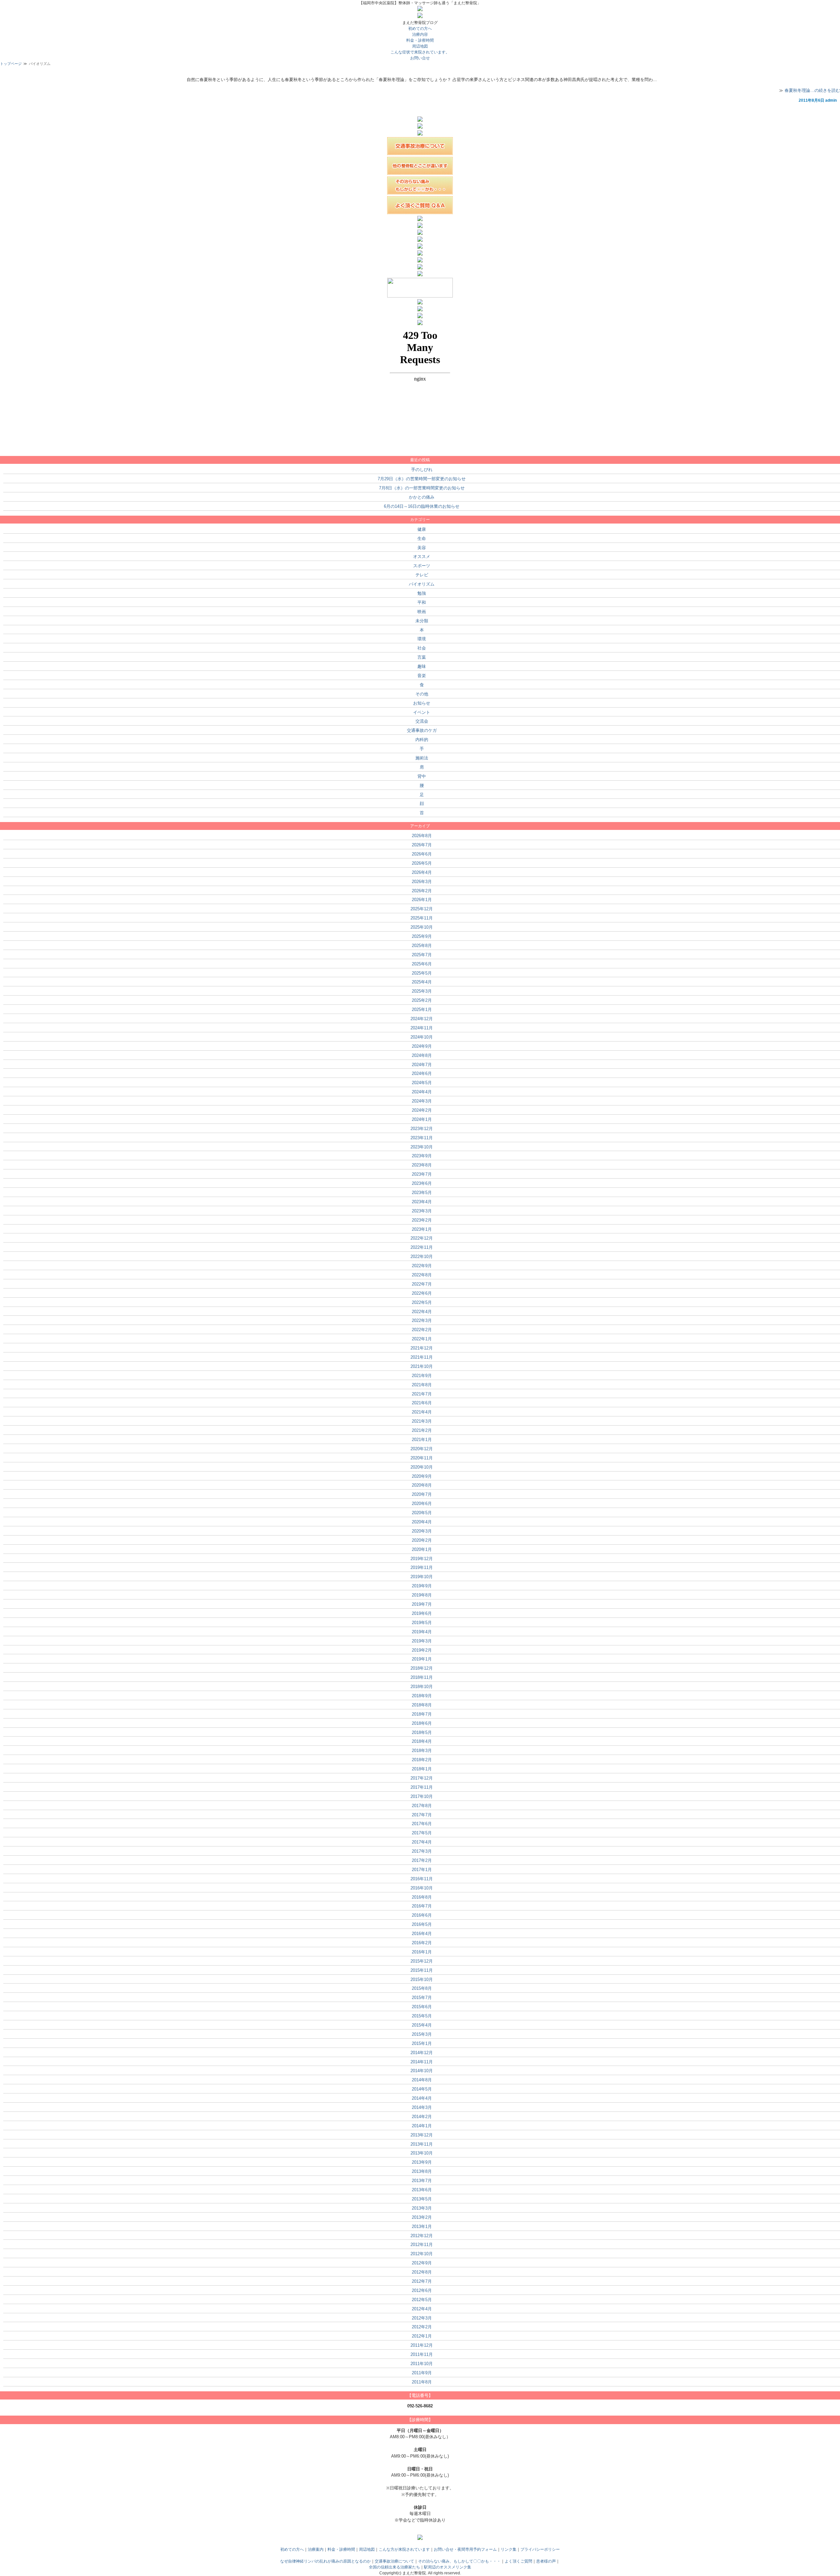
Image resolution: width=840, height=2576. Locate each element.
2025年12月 (422, 909)
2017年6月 (422, 1824)
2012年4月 (422, 2309)
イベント (422, 712)
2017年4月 (422, 1842)
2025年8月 (422, 946)
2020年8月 (422, 1485)
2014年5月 (422, 2089)
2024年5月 (422, 1083)
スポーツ (422, 566)
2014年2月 (422, 2117)
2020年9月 (422, 1476)
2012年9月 (422, 2263)
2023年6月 (422, 1183)
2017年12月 (422, 1778)
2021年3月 (422, 1421)
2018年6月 (422, 1723)
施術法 (422, 758)
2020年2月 (422, 1540)
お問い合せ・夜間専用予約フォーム (465, 2549)
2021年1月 (422, 1440)
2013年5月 (422, 2199)
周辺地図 (420, 46)
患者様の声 (546, 2561)
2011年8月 (422, 2382)
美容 (422, 548)
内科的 (422, 740)
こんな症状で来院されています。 (420, 52)
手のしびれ (422, 470)
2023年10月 (422, 1147)
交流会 (422, 721)
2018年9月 (422, 1696)
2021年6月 (422, 1403)
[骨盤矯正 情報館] (420, 324)
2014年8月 (422, 2080)
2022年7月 (422, 1284)
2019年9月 (422, 1586)
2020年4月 (422, 1522)
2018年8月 (422, 1705)
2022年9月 (422, 1266)
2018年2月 (422, 1760)
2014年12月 (422, 2053)
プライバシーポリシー (540, 2549)
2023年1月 (422, 1229)
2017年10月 (422, 1796)
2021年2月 (422, 1430)
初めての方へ (420, 29)
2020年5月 (422, 1513)
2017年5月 (422, 1833)
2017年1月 (422, 1870)
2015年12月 (422, 1961)
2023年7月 (422, 1174)
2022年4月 (422, 1312)
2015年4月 (422, 2025)
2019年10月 (422, 1577)
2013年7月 (422, 2181)
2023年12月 (422, 1129)
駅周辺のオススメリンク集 (448, 2567)
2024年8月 (422, 1055)
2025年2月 (422, 1000)
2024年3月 (422, 1101)
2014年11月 (422, 2062)
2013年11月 (422, 2144)
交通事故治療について (394, 2561)
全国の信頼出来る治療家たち (394, 2567)
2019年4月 (422, 1632)
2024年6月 (422, 1073)
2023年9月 (422, 1156)
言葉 (422, 657)
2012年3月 (422, 2318)
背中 (422, 776)
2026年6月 (422, 854)
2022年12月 (422, 1238)
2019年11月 (422, 1567)
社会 (422, 648)
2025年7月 (422, 955)
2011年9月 (422, 2373)
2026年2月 (422, 891)
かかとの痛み (422, 497)
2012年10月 (422, 2254)
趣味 (422, 666)
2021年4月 (422, 1412)
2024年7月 (422, 1065)
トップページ (11, 64)
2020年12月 (422, 1449)
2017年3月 (422, 1851)
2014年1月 (422, 2126)
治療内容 (420, 34)
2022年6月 (422, 1293)
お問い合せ (420, 58)
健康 (422, 529)
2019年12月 (422, 1559)
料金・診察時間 (420, 40)
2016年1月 (422, 1952)
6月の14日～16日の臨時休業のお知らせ (422, 506)
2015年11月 (422, 1970)
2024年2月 (422, 1110)
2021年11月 (422, 1357)
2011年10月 (422, 2364)
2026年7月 (422, 845)
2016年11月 (422, 1879)
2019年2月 (422, 1650)
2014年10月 (422, 2071)
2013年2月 (422, 2217)
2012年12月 (422, 2236)
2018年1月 (422, 1769)
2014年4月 (422, 2098)
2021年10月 (422, 1366)
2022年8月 (422, 1275)
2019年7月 (422, 1604)
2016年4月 (422, 1934)
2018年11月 (422, 1677)
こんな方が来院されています (404, 2549)
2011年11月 (422, 2354)
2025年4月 (422, 982)
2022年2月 (422, 1330)
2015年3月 (422, 2034)
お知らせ (422, 703)
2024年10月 (422, 1037)
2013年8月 (422, 2171)
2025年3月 (422, 991)
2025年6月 (422, 964)
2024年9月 (422, 1046)
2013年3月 (422, 2208)
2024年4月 (422, 1092)
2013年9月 (422, 2162)
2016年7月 (422, 1906)
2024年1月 (422, 1119)
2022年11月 (422, 1247)
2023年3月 (422, 1211)
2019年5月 (422, 1623)
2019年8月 (422, 1595)
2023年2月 (422, 1220)
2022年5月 (422, 1302)
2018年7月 (422, 1714)
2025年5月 (422, 973)
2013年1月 (422, 2226)
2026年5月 (422, 863)
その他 (422, 694)
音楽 (422, 676)
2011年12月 (422, 2345)
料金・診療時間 (341, 2549)
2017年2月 (422, 1860)
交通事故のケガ (422, 730)
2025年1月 (422, 1010)
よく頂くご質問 (518, 2561)
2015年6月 (422, 2007)
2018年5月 (422, 1732)
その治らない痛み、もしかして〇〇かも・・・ (459, 2561)
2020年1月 (422, 1549)
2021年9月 (422, 1376)
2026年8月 (422, 836)
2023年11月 (422, 1138)
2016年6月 (422, 1915)
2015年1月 (422, 2043)
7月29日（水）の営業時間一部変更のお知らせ (422, 479)
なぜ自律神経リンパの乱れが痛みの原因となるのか (325, 2561)
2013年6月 (422, 2190)
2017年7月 (422, 1815)
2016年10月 (422, 1888)
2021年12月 (422, 1348)
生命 (422, 538)
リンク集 (509, 2549)
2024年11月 (422, 1028)
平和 (422, 602)
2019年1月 (422, 1659)
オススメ (422, 556)
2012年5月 (422, 2300)
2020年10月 (422, 1467)
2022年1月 (422, 1339)
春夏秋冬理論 (420, 73)
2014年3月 (422, 2107)
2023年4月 (422, 1202)
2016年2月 (422, 1943)
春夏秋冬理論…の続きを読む (812, 90)
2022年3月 (422, 1320)
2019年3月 (422, 1641)
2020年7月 (422, 1494)
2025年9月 (422, 936)
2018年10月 (422, 1687)
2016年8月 (422, 1897)
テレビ (422, 575)
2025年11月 (422, 918)
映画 (422, 612)
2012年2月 (422, 2327)
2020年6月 (422, 1504)
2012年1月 (422, 2336)
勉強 (422, 593)
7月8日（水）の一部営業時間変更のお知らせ (422, 488)
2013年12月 (422, 2135)
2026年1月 (422, 900)
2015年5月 (422, 2016)
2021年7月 (422, 1394)
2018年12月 (422, 1668)
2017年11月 (422, 1787)
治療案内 (316, 2549)
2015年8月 (422, 1988)
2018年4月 (422, 1741)
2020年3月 (422, 1531)
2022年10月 (422, 1257)
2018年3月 (422, 1751)
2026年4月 (422, 872)
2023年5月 (422, 1193)
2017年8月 (422, 1806)
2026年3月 (422, 882)
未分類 (422, 621)
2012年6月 (422, 2290)
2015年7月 (422, 1998)
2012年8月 (422, 2272)
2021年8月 (422, 1385)
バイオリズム (422, 584)
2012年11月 (422, 2245)
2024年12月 (422, 1019)
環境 (422, 639)
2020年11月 (422, 1458)
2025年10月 (422, 927)
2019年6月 (422, 1613)
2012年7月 (422, 2281)
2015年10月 (422, 1979)
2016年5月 (422, 1924)
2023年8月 (422, 1165)
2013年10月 (422, 2153)
